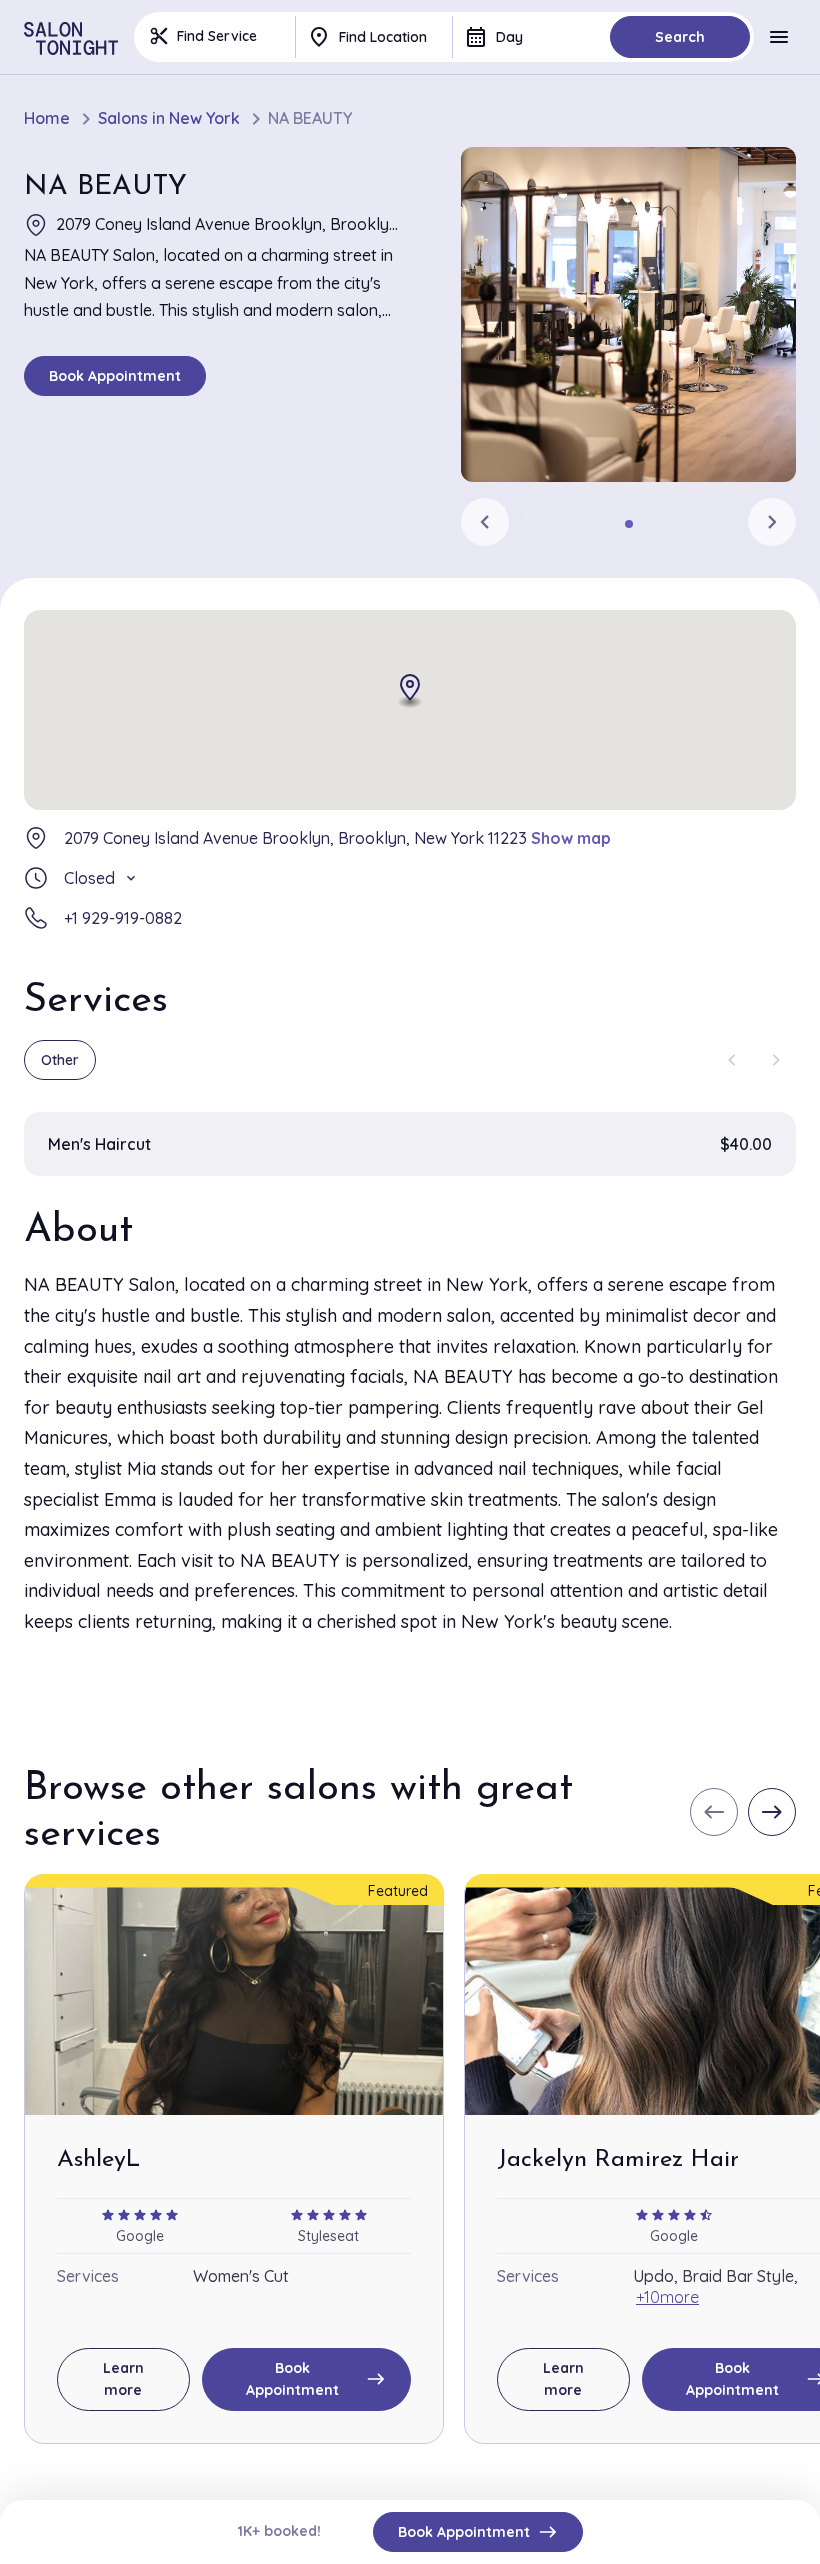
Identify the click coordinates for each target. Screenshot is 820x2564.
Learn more (123, 2379)
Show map (571, 838)
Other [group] (60, 1060)
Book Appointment (115, 376)
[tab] (629, 524)
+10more (667, 2297)
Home (47, 118)
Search (680, 37)
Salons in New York (169, 118)
